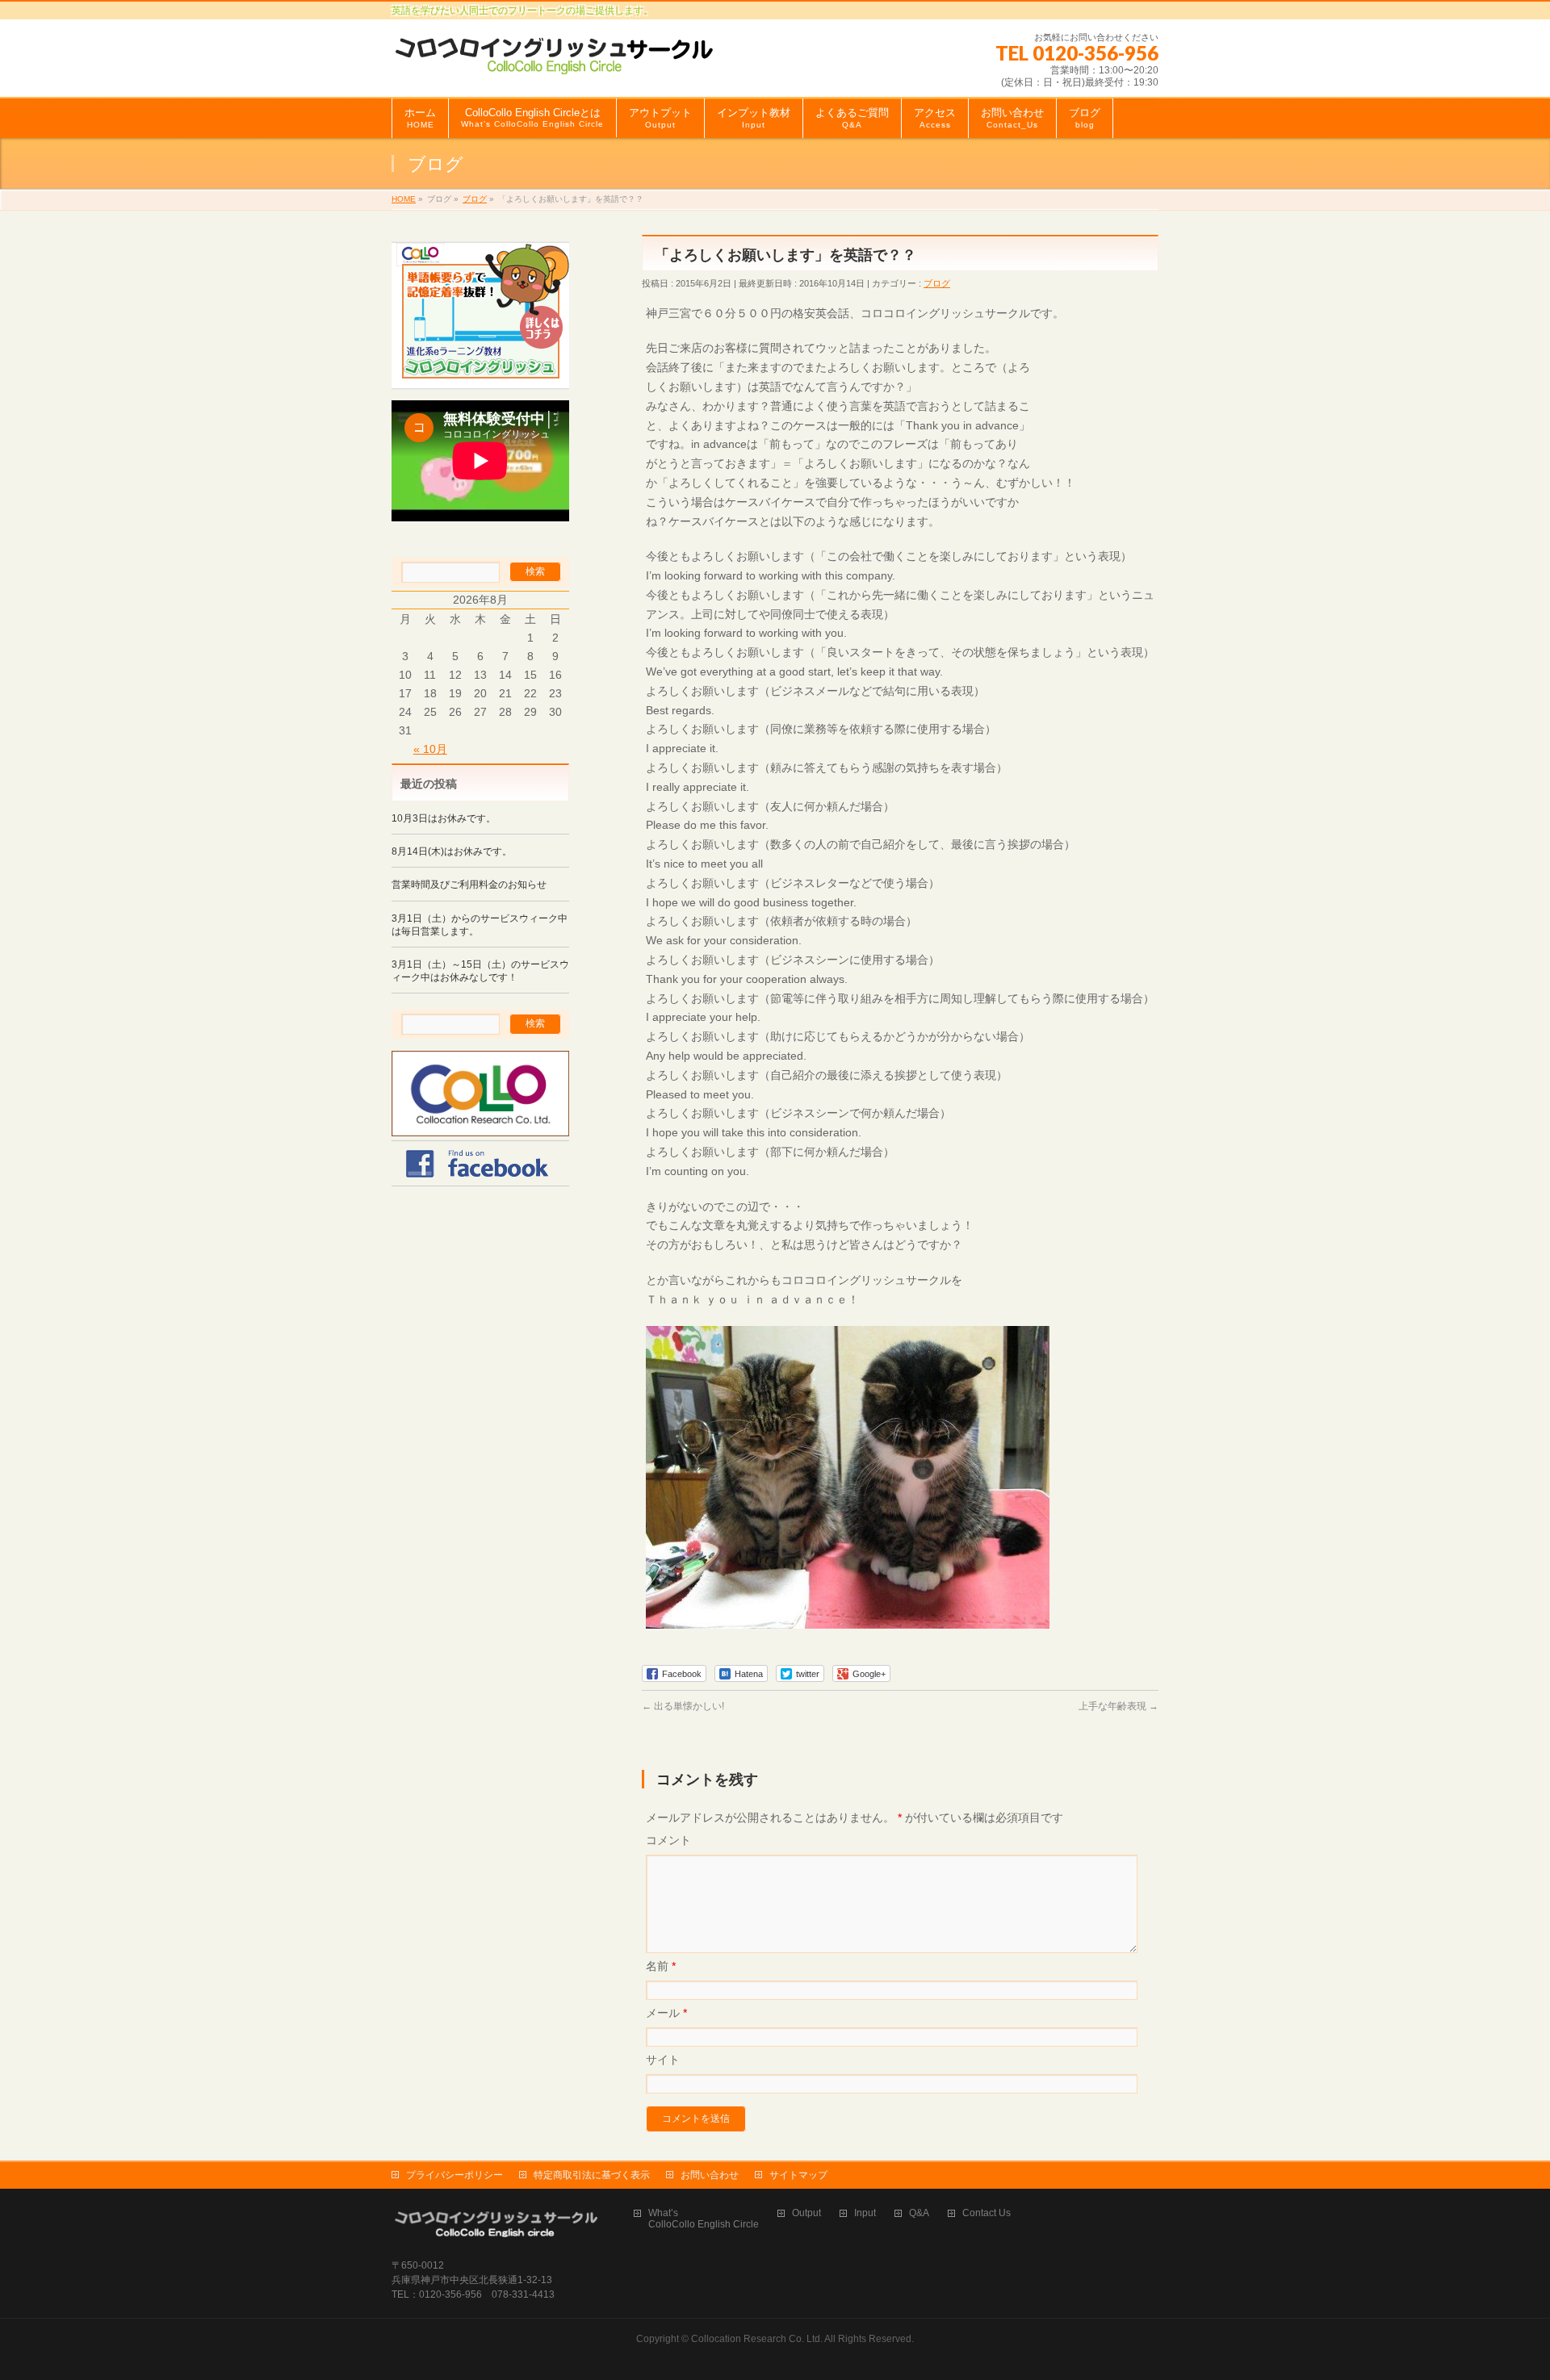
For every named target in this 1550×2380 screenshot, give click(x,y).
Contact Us (987, 2213)
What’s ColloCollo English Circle (704, 2219)
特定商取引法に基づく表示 (592, 2175)
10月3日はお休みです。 (444, 818)
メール (666, 2013)
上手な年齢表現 (1119, 1706)
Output (806, 2213)
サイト (663, 2060)
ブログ (937, 283)
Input (865, 2213)
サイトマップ (798, 2175)
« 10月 (430, 749)
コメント (668, 1840)
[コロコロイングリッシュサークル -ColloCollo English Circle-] (555, 56)
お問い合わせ (710, 2175)
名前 (661, 1966)
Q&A (919, 2213)
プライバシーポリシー (455, 2175)
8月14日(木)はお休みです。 (452, 851)
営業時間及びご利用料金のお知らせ (469, 885)
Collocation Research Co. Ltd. (757, 2339)
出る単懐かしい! (683, 1706)
